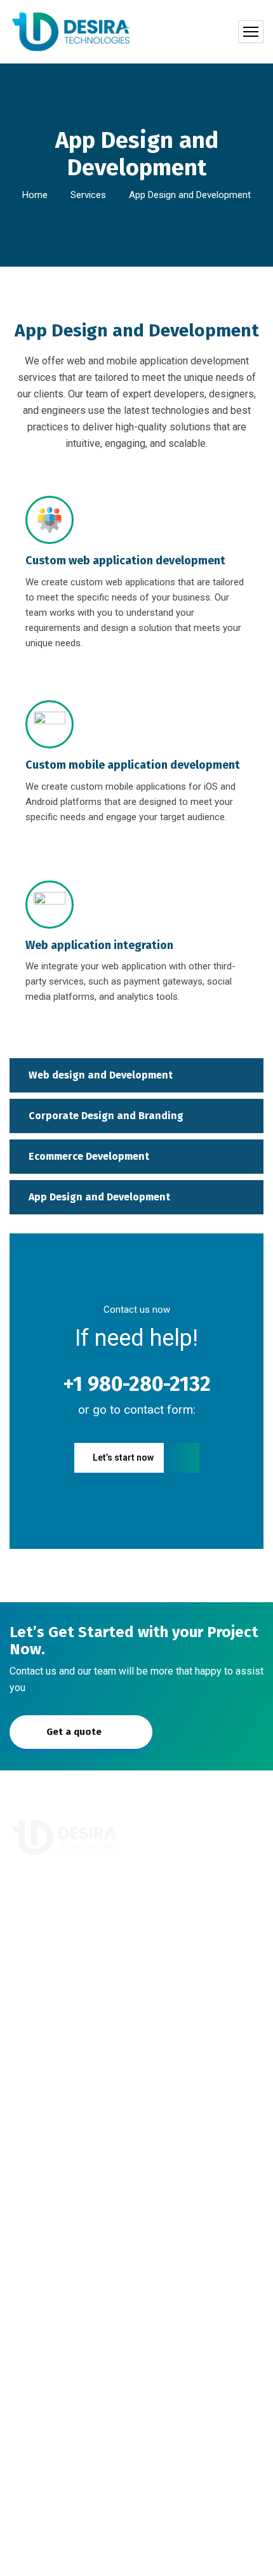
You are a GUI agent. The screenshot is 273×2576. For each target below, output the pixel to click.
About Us (39, 2058)
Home (35, 195)
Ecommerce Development (89, 1156)
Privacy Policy (136, 2558)
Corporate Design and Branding (106, 1116)
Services (88, 195)
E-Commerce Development (78, 2213)
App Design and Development (99, 1197)
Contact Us (43, 2112)
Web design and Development (101, 1075)
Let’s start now (123, 1457)
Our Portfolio (47, 2085)
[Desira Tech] (72, 32)
